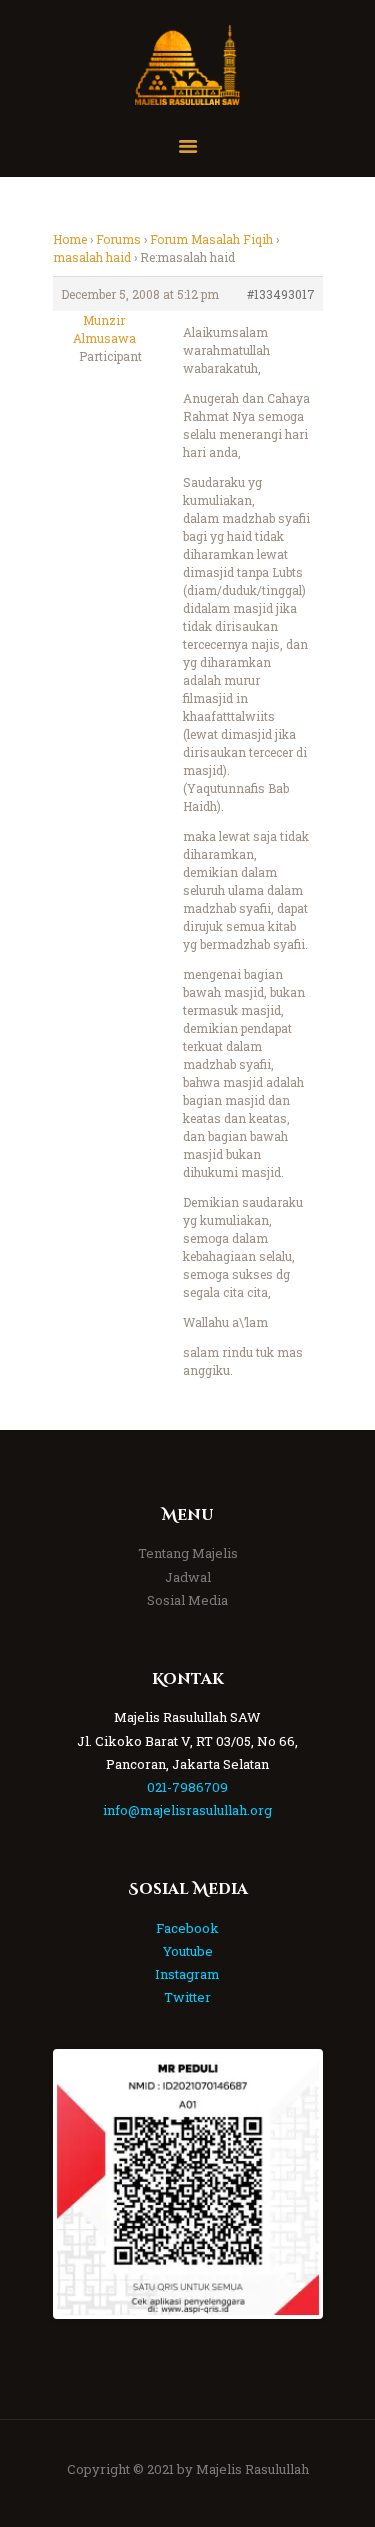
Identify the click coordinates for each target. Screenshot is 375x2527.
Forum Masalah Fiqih (211, 239)
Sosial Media (187, 1600)
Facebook (187, 1928)
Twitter (187, 1997)
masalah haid (92, 257)
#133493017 (281, 294)
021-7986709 (187, 1787)
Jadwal (188, 1577)
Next (289, 2184)
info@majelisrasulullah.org (187, 1810)
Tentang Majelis (188, 1553)
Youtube (188, 1951)
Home (70, 239)
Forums (118, 239)
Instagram (187, 1974)
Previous (87, 2184)
